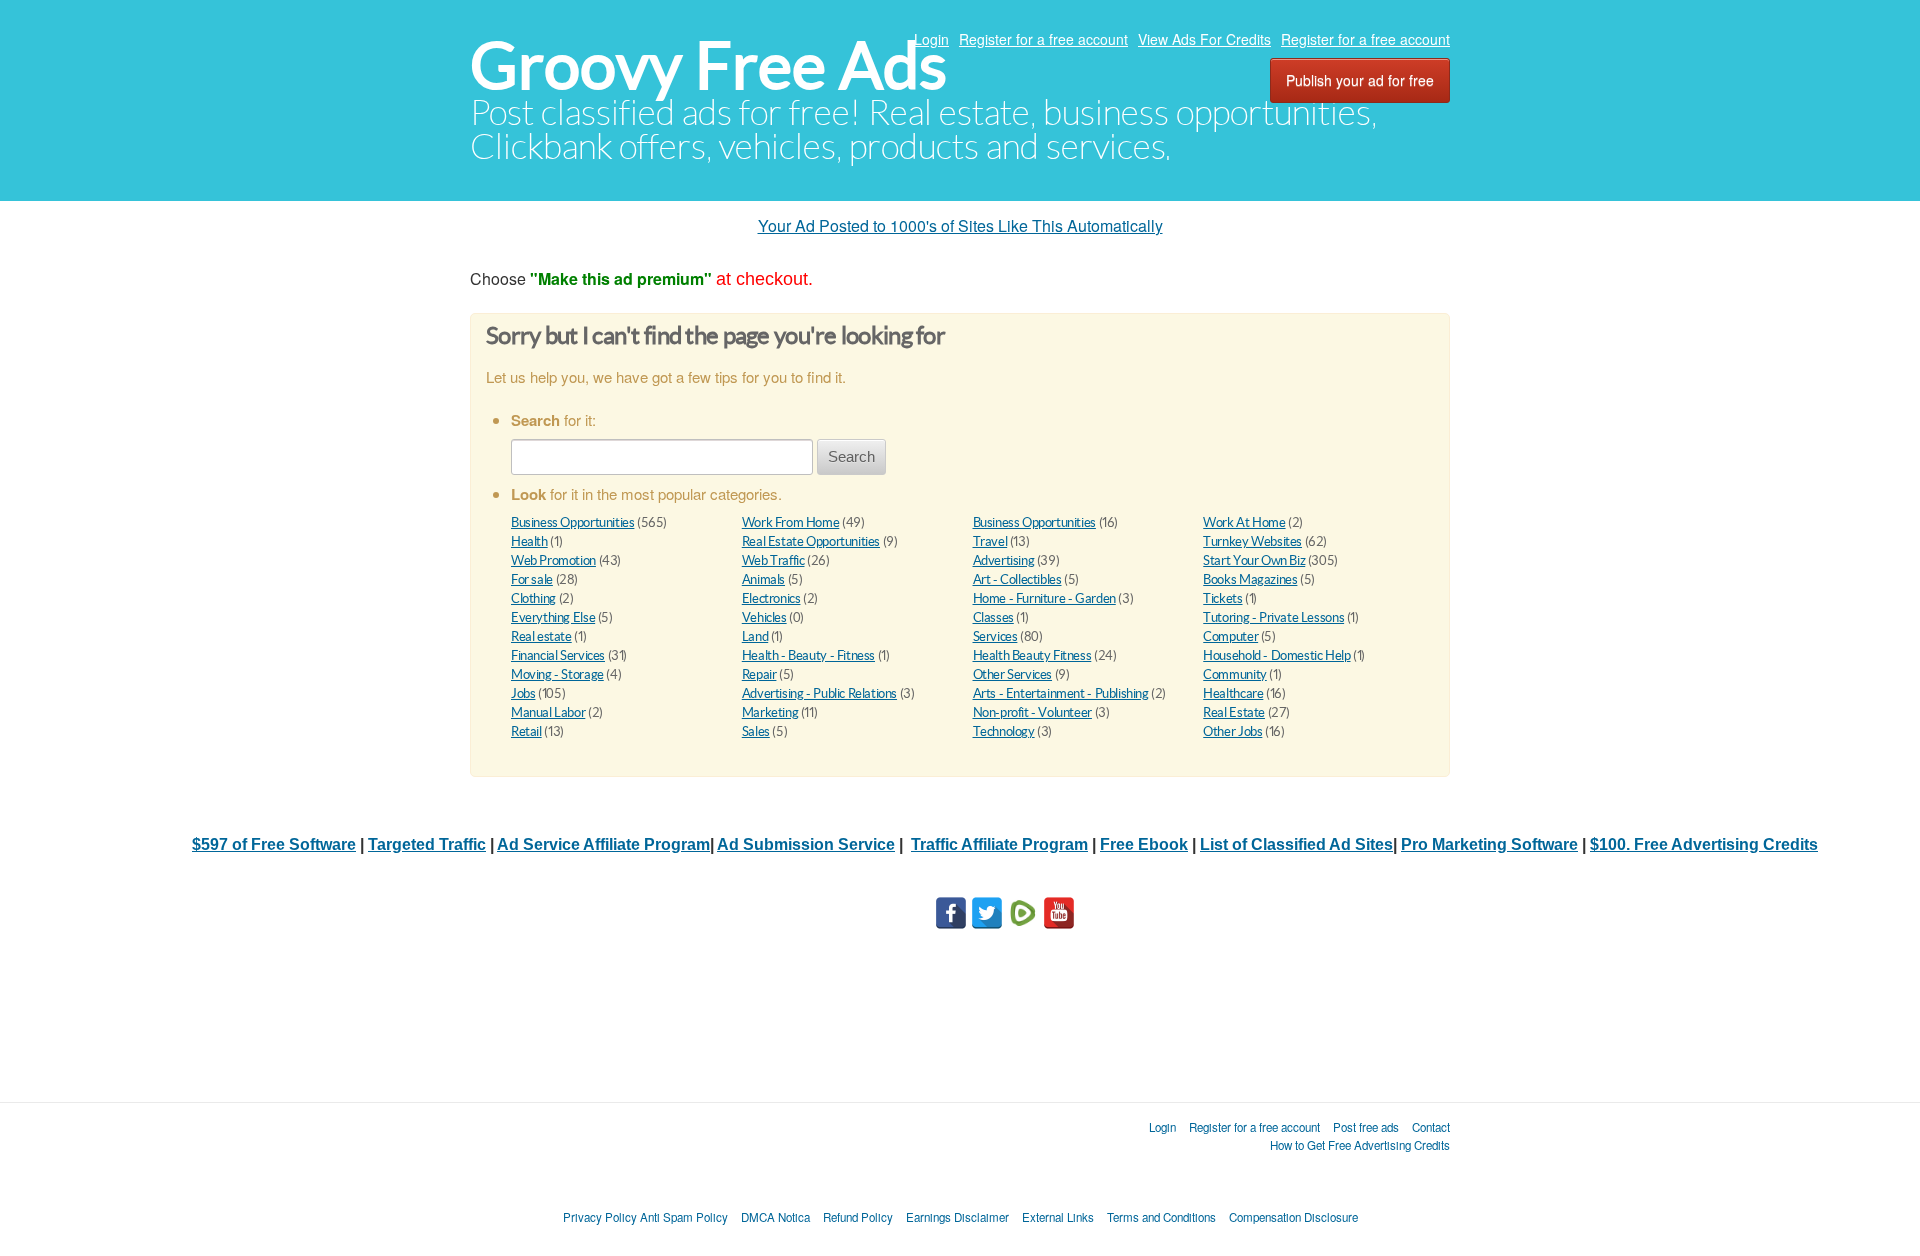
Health (529, 541)
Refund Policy (858, 1217)
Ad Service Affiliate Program (603, 844)
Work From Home (791, 522)
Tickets (1222, 598)
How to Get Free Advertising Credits (1360, 1145)
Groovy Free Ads (708, 65)
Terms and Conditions (1161, 1217)
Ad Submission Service (806, 844)
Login (931, 39)
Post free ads (1366, 1127)
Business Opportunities (572, 522)
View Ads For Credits (1204, 39)
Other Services (1013, 674)
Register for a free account (1043, 39)
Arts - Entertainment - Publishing (1061, 693)
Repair (759, 674)
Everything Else (553, 617)
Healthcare (1233, 693)
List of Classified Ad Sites (1296, 844)
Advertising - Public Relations (819, 693)
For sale (532, 579)
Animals (763, 579)
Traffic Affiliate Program (999, 844)
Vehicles (764, 617)
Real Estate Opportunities (811, 541)
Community (1235, 674)
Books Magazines (1250, 579)
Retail (526, 731)
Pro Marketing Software (1489, 844)
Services (995, 636)
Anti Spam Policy (684, 1217)
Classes (993, 617)
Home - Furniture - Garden (1044, 598)
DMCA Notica (775, 1217)
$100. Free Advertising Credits (1704, 844)
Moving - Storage (557, 674)
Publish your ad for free (1360, 80)
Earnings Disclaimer (957, 1217)
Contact (1431, 1127)
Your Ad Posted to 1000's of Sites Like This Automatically (960, 225)
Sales (756, 731)
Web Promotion (553, 560)
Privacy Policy (600, 1217)
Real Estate (1234, 712)
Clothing (533, 598)
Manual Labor (548, 712)
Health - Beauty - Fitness (808, 655)
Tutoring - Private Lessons (1273, 617)
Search (851, 456)
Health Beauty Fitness (1032, 655)
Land (755, 636)
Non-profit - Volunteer (1032, 712)
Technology (1004, 731)
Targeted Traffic (427, 844)
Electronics (771, 598)
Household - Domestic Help (1276, 655)
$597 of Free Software (274, 844)
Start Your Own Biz (1254, 560)
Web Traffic (773, 560)
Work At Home (1244, 522)
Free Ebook (1144, 844)
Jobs (523, 693)
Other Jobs (1232, 731)
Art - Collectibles (1017, 579)
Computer (1230, 636)
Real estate (541, 636)
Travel (990, 541)
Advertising (1004, 560)
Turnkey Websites (1252, 541)
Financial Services (558, 655)
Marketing (770, 712)
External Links (1058, 1217)
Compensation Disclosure (1293, 1217)
